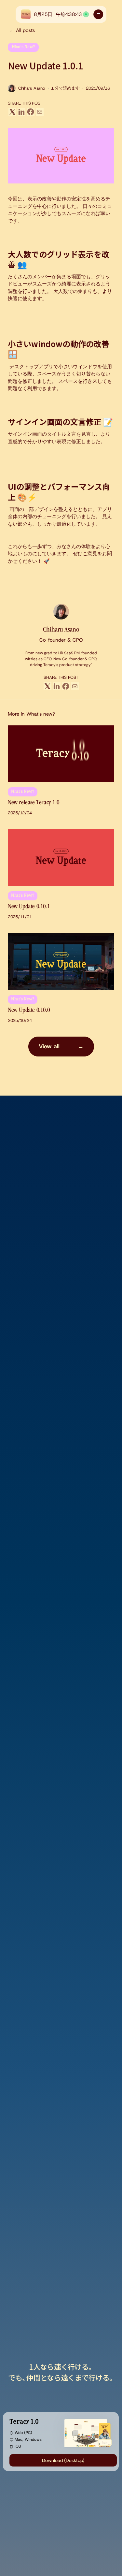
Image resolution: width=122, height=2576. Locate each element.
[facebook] (31, 112)
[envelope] (40, 112)
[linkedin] (21, 112)
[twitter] (12, 112)
